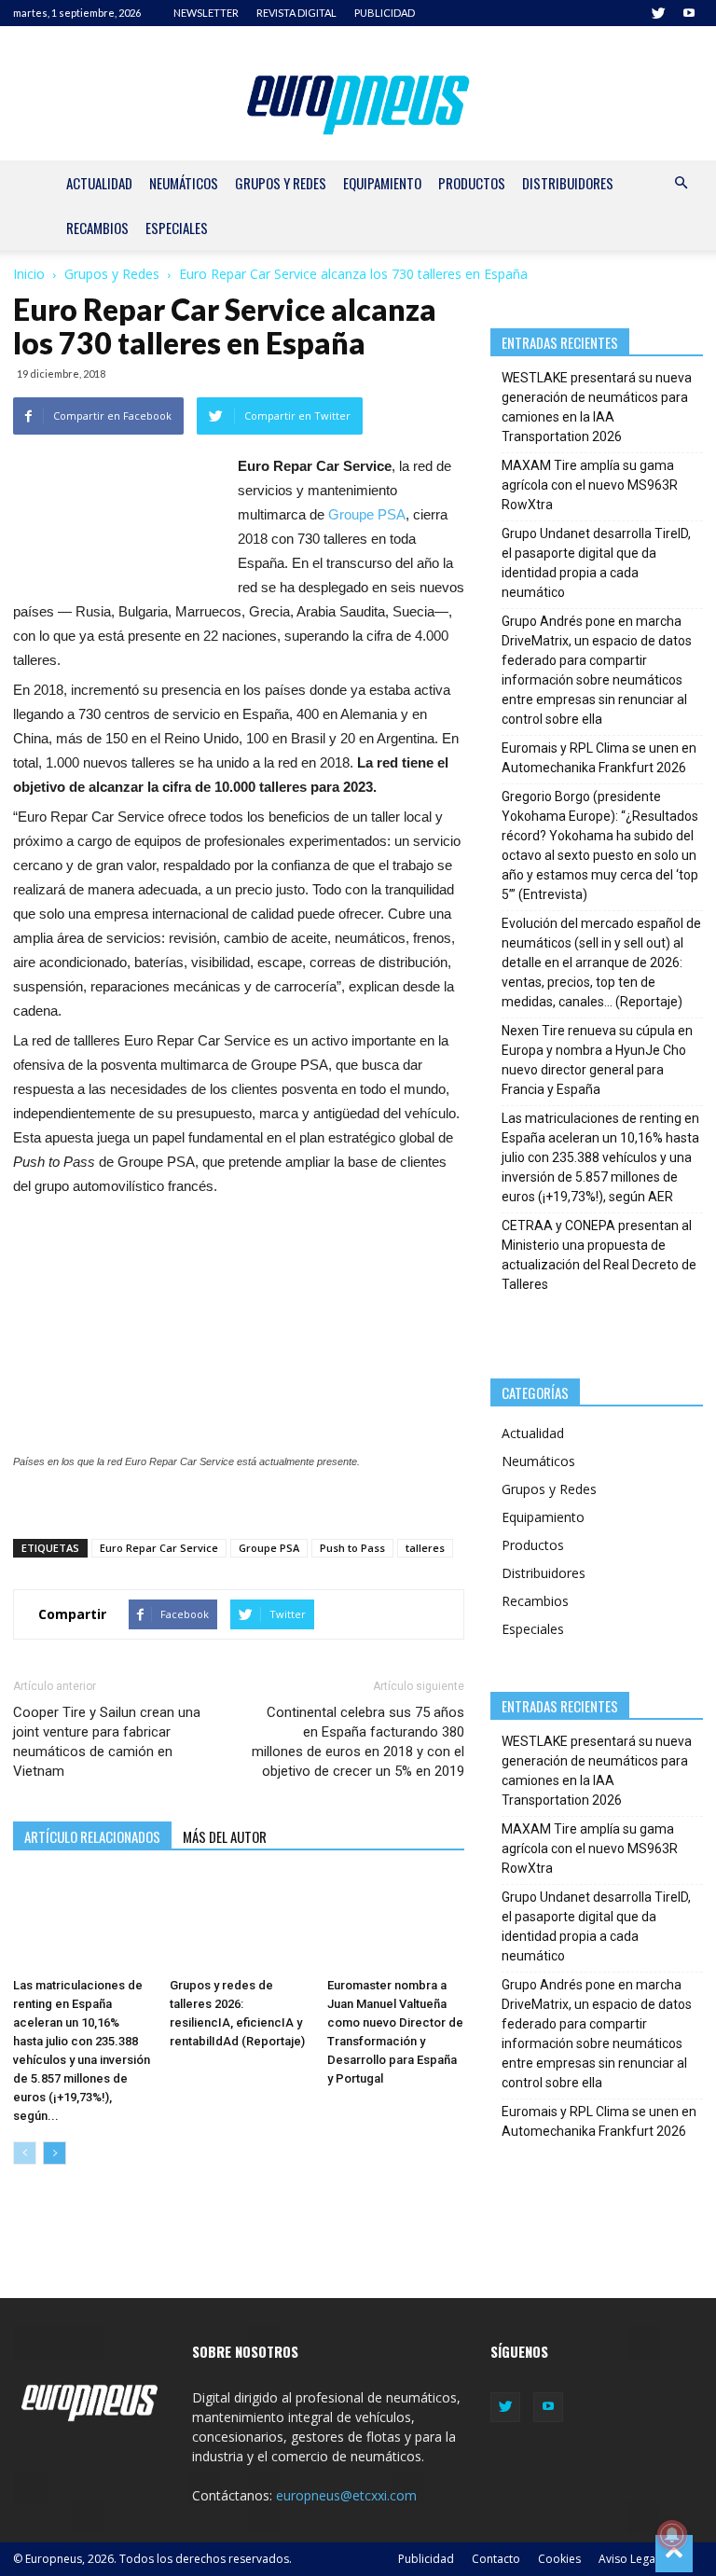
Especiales (177, 228)
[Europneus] (358, 101)
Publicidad (426, 2559)
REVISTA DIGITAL (296, 13)
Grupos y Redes (281, 183)
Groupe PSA (367, 514)
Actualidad (99, 183)
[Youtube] (689, 13)
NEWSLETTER (206, 13)
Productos (472, 183)
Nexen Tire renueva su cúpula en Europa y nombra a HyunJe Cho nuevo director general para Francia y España (597, 1060)
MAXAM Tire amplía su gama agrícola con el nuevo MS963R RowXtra (590, 485)
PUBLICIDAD (385, 13)
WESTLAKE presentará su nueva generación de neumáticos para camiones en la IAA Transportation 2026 (597, 407)
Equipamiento (382, 183)
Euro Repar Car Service (159, 1548)
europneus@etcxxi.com (346, 2495)
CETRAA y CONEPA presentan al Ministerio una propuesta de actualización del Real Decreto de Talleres (599, 1255)
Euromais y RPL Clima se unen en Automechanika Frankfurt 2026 (599, 758)
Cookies (559, 2559)
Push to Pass (352, 1548)
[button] (681, 183)
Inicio (29, 274)
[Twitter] (658, 13)
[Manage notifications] (672, 2535)
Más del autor (225, 1836)
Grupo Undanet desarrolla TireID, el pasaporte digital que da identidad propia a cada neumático (596, 563)
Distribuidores (568, 183)
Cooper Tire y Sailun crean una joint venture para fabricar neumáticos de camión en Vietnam (107, 1742)
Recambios (97, 228)
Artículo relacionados (92, 1836)
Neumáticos (184, 183)
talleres (425, 1548)
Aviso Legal (628, 2559)
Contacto (496, 2559)
